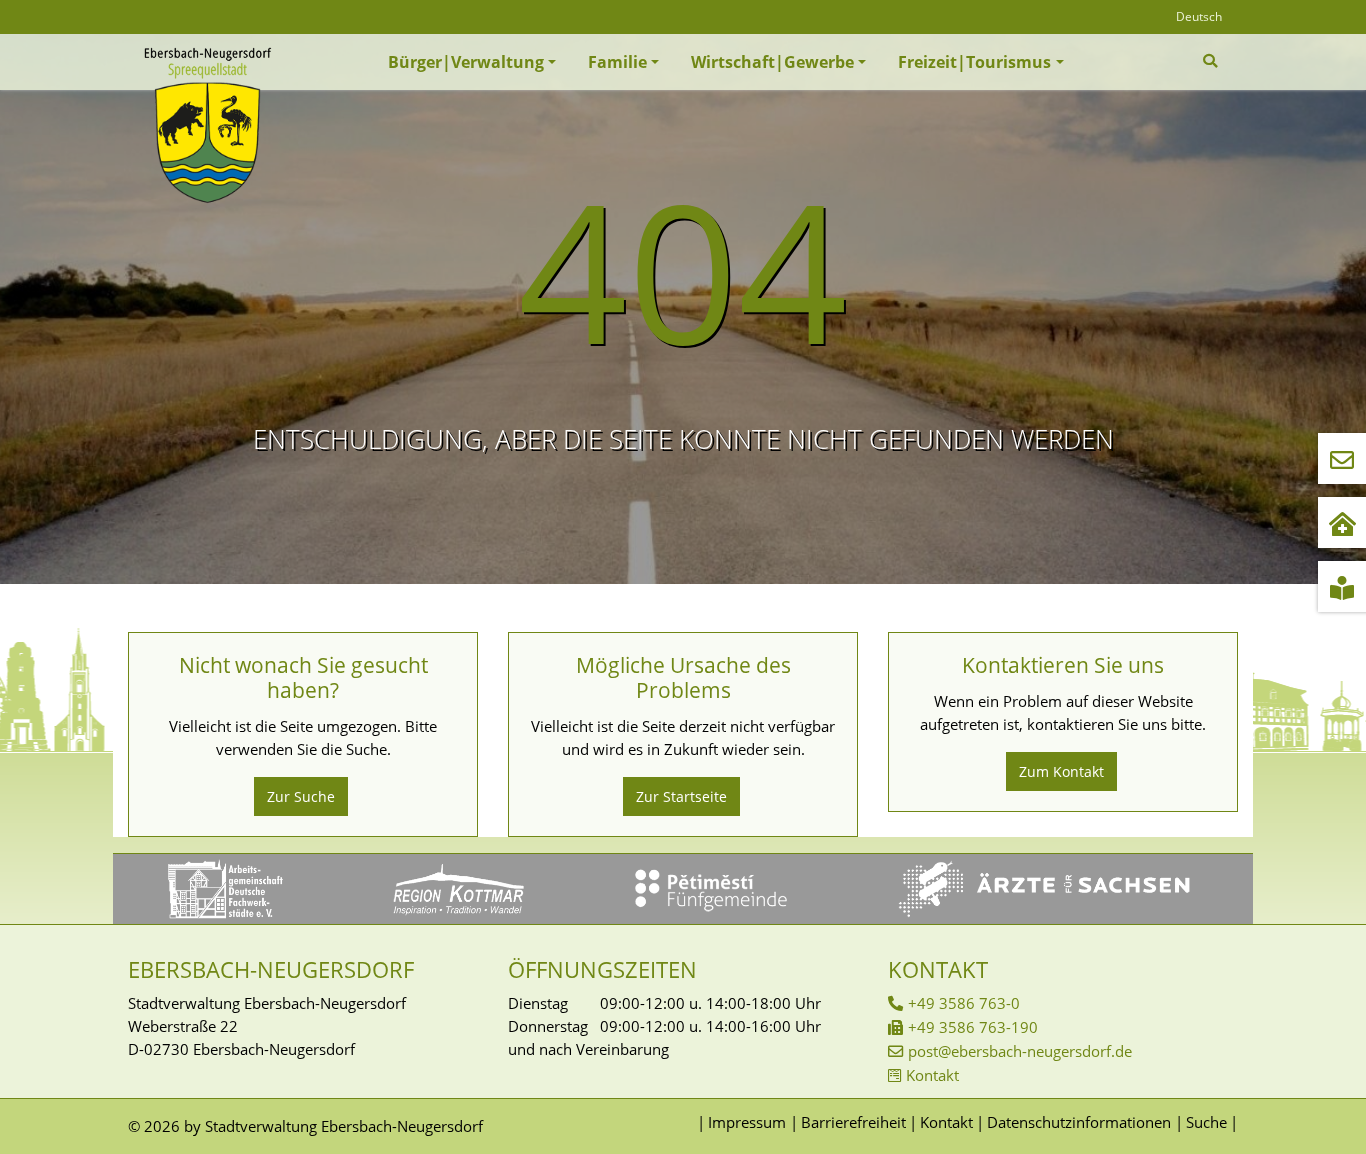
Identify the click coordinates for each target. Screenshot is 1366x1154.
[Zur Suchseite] (1212, 61)
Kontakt (932, 1075)
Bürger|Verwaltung (466, 62)
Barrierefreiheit (853, 1122)
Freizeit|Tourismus (974, 62)
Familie (617, 62)
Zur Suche (301, 796)
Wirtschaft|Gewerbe (772, 62)
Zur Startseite (681, 796)
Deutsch (1199, 16)
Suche (1206, 1122)
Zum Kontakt (1061, 771)
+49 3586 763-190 (973, 1027)
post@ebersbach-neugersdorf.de (1020, 1051)
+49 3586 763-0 (964, 1003)
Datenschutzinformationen (1079, 1122)
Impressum (747, 1122)
